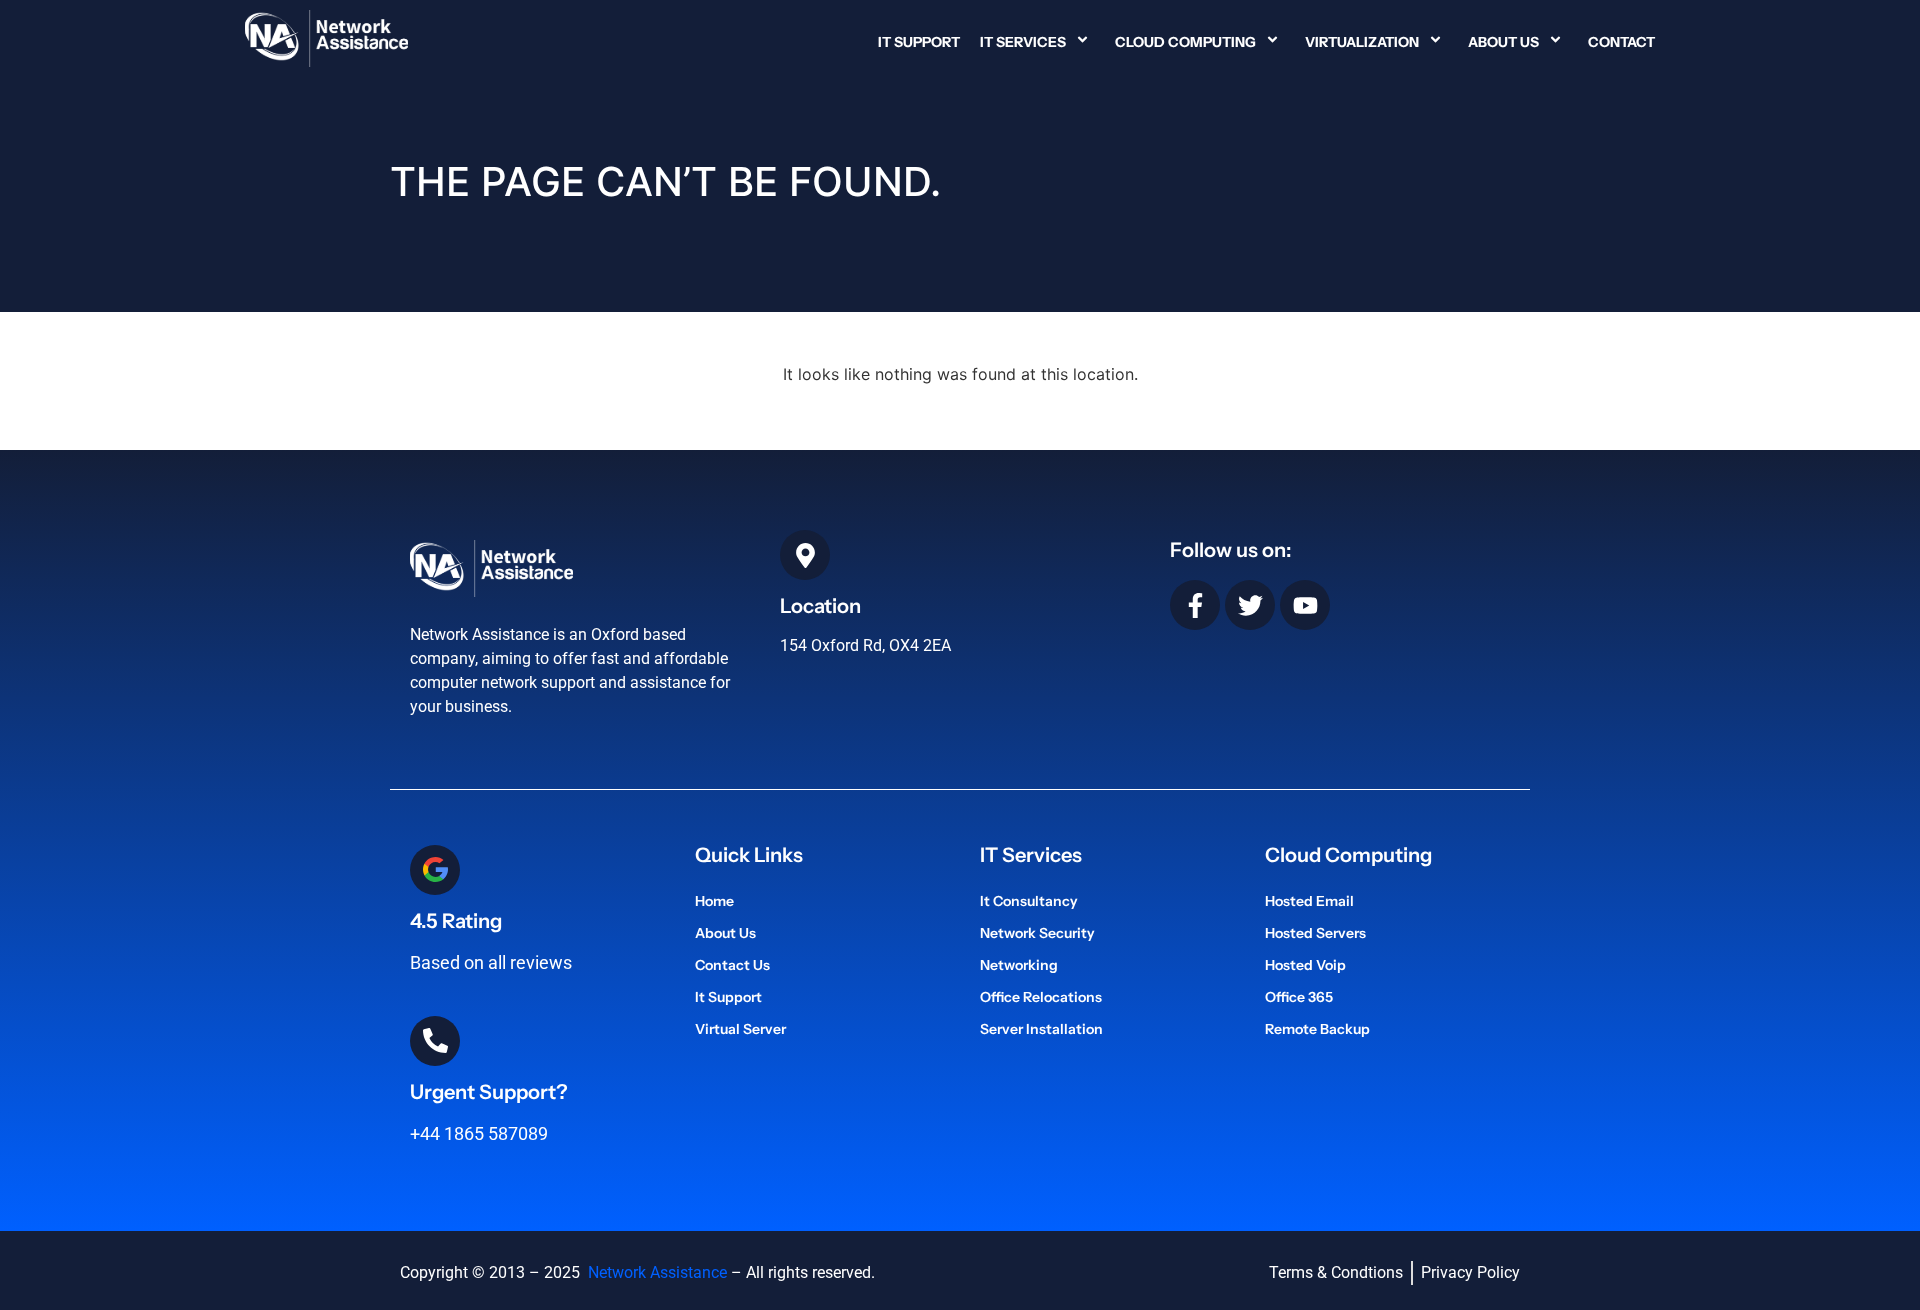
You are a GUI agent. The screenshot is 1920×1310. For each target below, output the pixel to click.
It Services (1023, 42)
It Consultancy (1029, 901)
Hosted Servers (1315, 933)
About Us (1503, 42)
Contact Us (732, 965)
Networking (1019, 965)
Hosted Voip (1305, 965)
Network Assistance (655, 1272)
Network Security (1037, 933)
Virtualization (1362, 42)
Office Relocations (1041, 997)
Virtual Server (740, 1029)
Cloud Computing (1185, 42)
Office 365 (1299, 997)
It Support (919, 42)
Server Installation (1041, 1029)
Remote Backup (1317, 1029)
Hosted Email (1309, 901)
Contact (1621, 42)
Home (714, 901)
